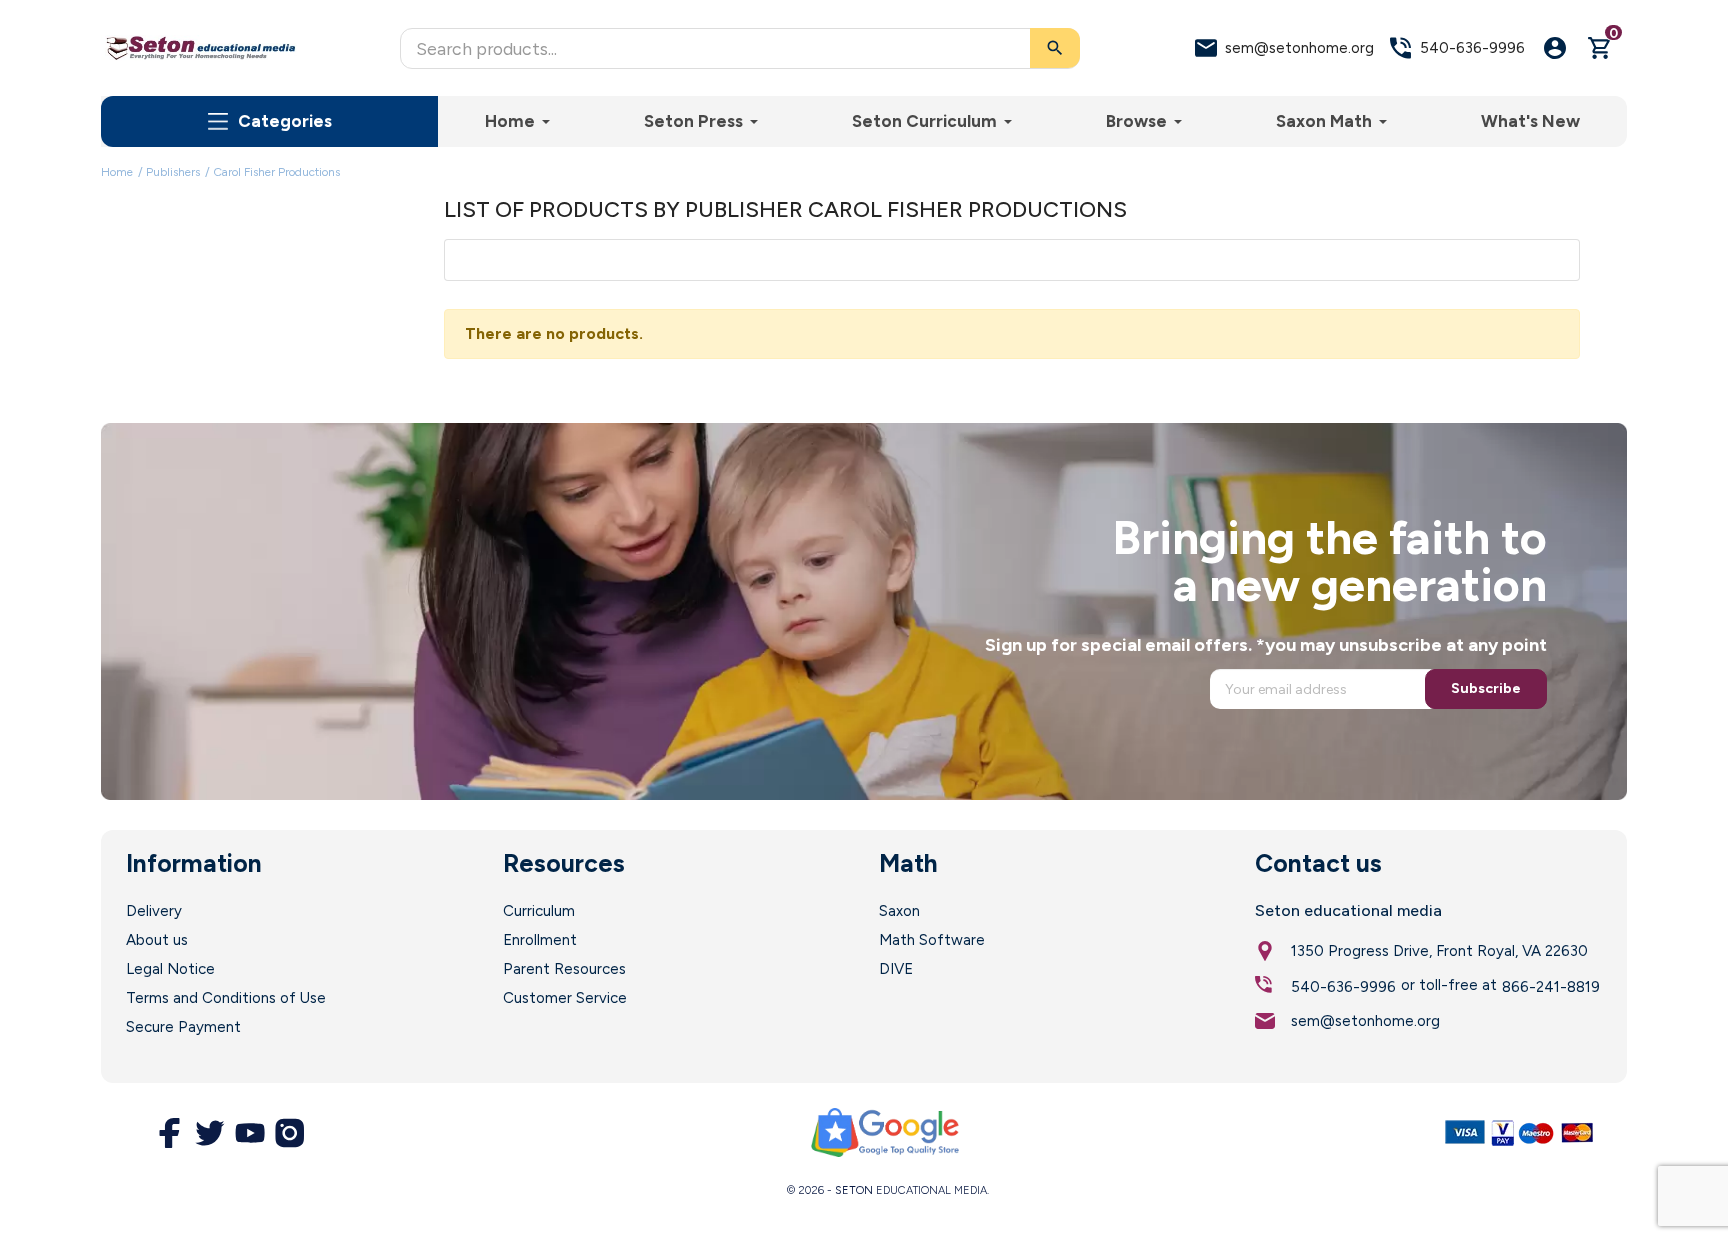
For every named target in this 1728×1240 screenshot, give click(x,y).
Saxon (899, 911)
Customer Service (565, 998)
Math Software (932, 940)
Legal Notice (170, 969)
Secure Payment (183, 1027)
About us (157, 940)
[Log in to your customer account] (1555, 48)
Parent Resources (564, 969)
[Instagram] (290, 1133)
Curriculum (539, 911)
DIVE (896, 969)
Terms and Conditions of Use (226, 998)
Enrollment (540, 940)
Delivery (154, 911)
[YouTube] (250, 1133)
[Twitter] (210, 1133)
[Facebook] (170, 1133)
